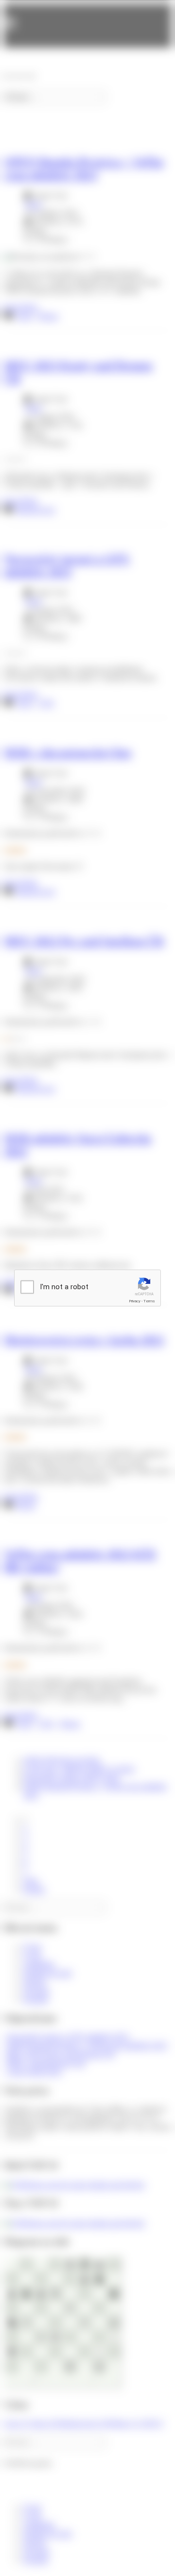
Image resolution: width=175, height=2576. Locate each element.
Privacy (135, 1301)
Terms (149, 1301)
